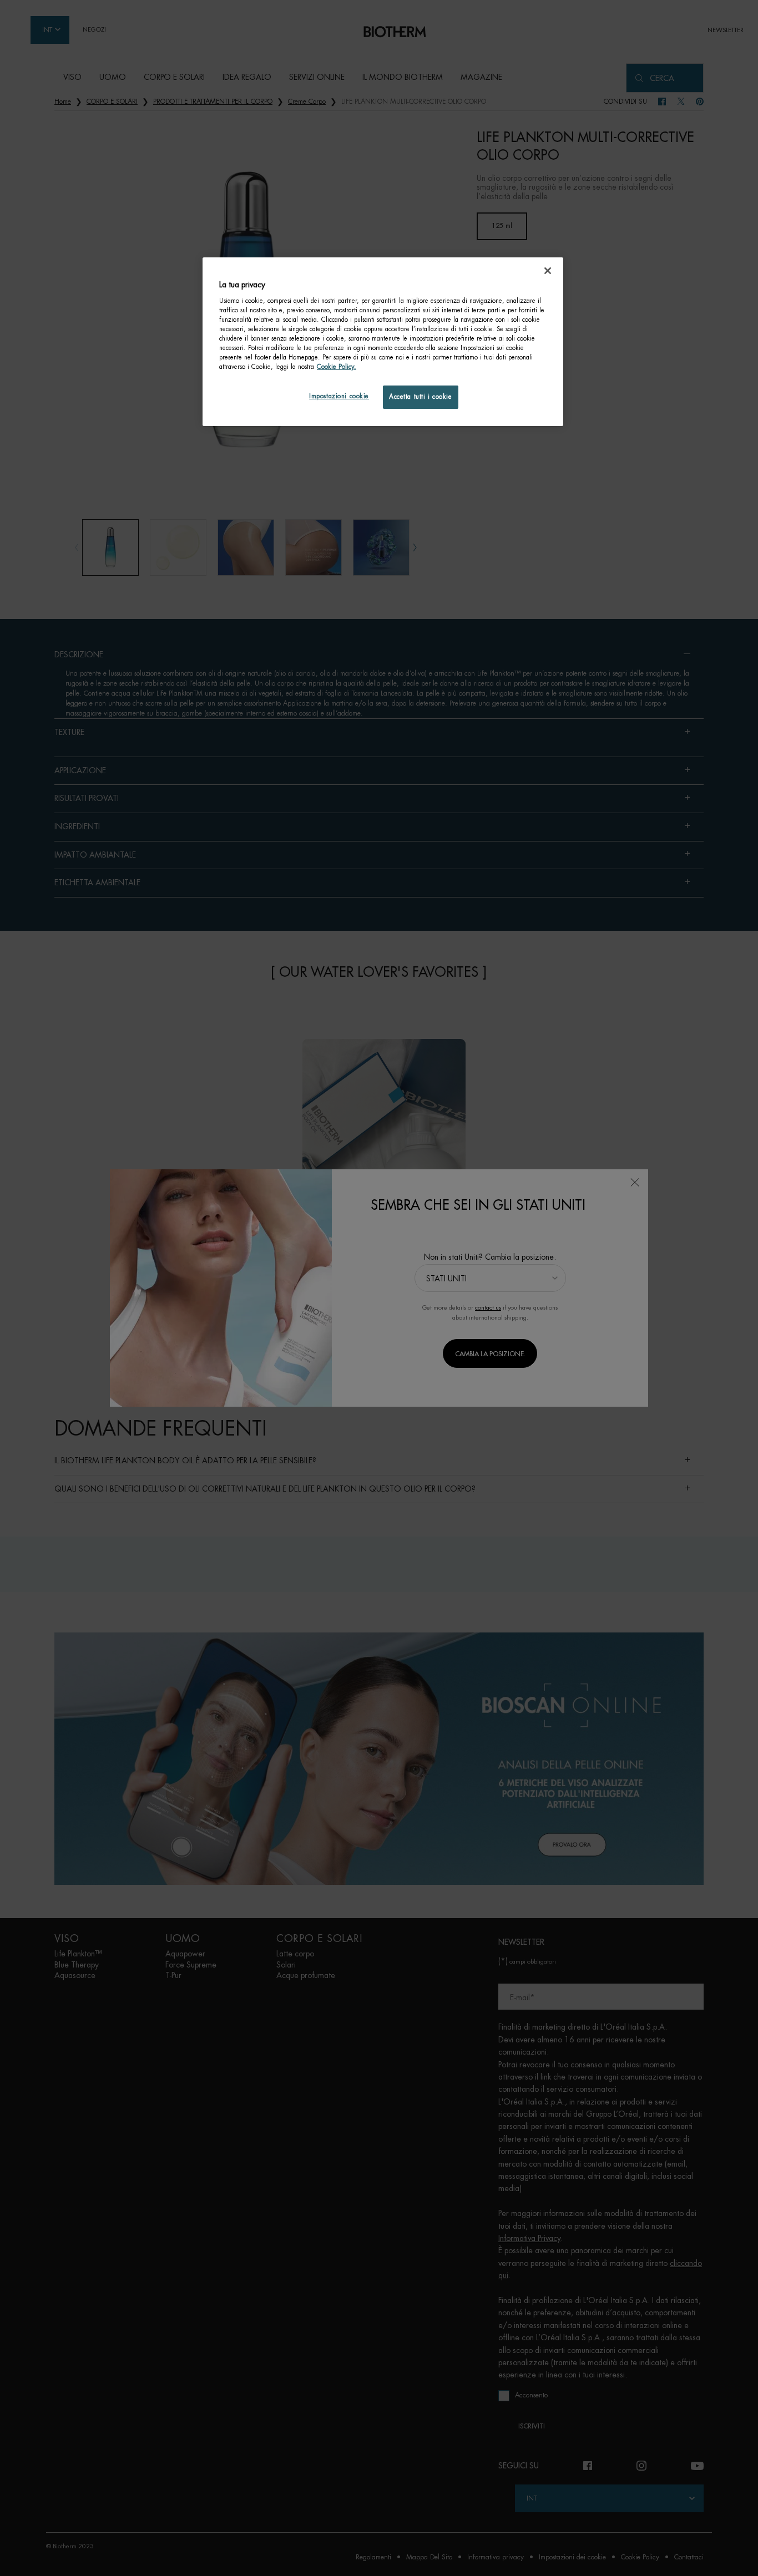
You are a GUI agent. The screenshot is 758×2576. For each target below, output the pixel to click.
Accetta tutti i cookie (421, 397)
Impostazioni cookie (339, 396)
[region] (383, 342)
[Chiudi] (548, 271)
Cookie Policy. (337, 367)
